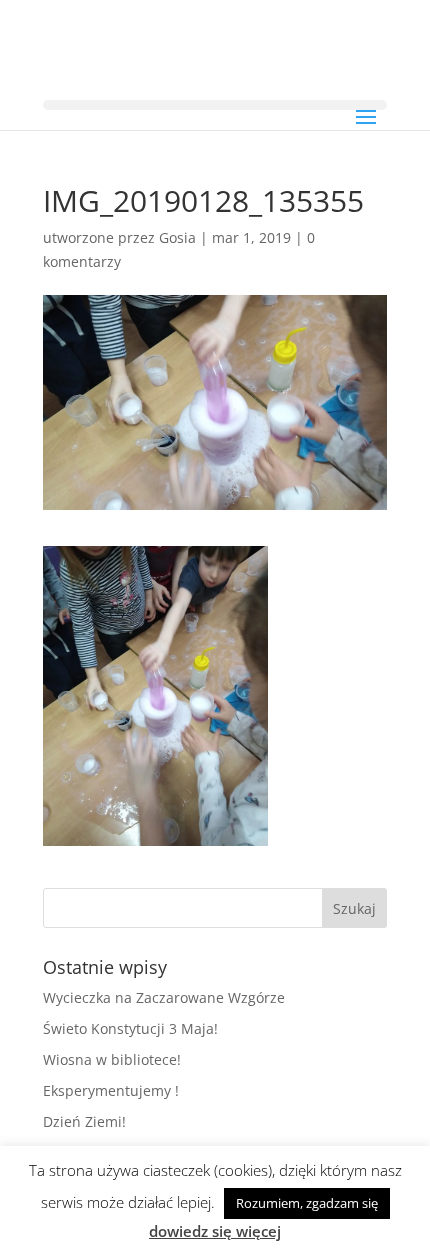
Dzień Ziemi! (84, 1121)
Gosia (177, 237)
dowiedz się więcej (215, 1231)
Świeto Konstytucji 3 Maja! (130, 1028)
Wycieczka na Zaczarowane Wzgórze (164, 997)
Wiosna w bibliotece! (112, 1059)
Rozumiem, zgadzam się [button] (307, 1203)
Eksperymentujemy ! (111, 1090)
